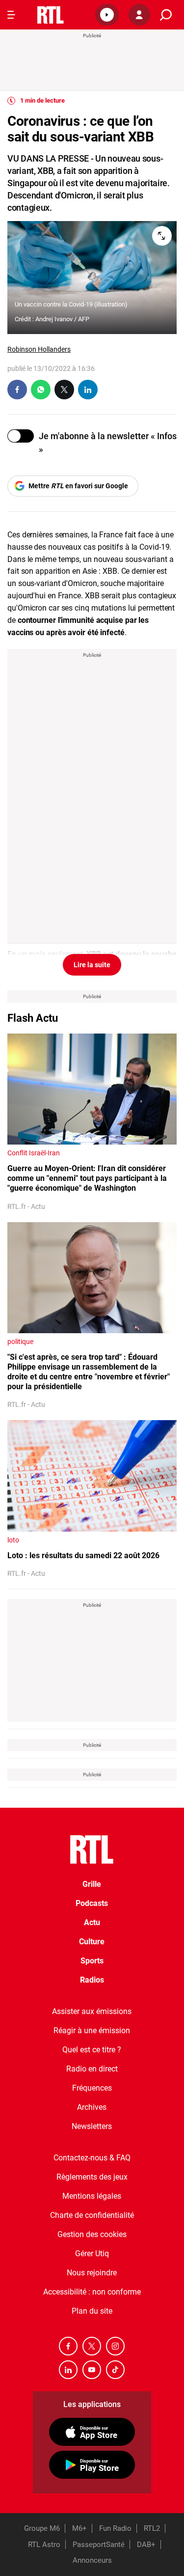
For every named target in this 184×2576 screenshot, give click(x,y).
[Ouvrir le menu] (11, 15)
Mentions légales (92, 2196)
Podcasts (92, 1903)
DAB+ (146, 2545)
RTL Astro (44, 2545)
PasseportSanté (99, 2545)
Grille (92, 1884)
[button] (107, 15)
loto (13, 1540)
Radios (92, 1980)
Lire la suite (92, 965)
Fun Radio (115, 2528)
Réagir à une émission (92, 2030)
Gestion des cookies (92, 2234)
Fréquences (92, 2088)
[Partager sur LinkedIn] (88, 390)
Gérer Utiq (92, 2254)
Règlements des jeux (92, 2177)
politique (20, 1342)
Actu (92, 1922)
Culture (92, 1942)
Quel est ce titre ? (92, 2050)
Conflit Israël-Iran (34, 1153)
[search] (166, 15)
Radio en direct (92, 2069)
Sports (92, 1961)
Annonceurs (92, 2560)
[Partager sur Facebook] (17, 390)
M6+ (79, 2528)
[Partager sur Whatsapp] (41, 390)
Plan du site (92, 2311)
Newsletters (92, 2126)
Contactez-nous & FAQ (92, 2158)
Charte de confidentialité (92, 2215)
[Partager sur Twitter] (64, 390)
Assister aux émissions (92, 2011)
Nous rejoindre (92, 2273)
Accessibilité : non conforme (92, 2292)
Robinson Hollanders (39, 349)
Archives (92, 2107)
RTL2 (152, 2528)
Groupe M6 (42, 2528)
